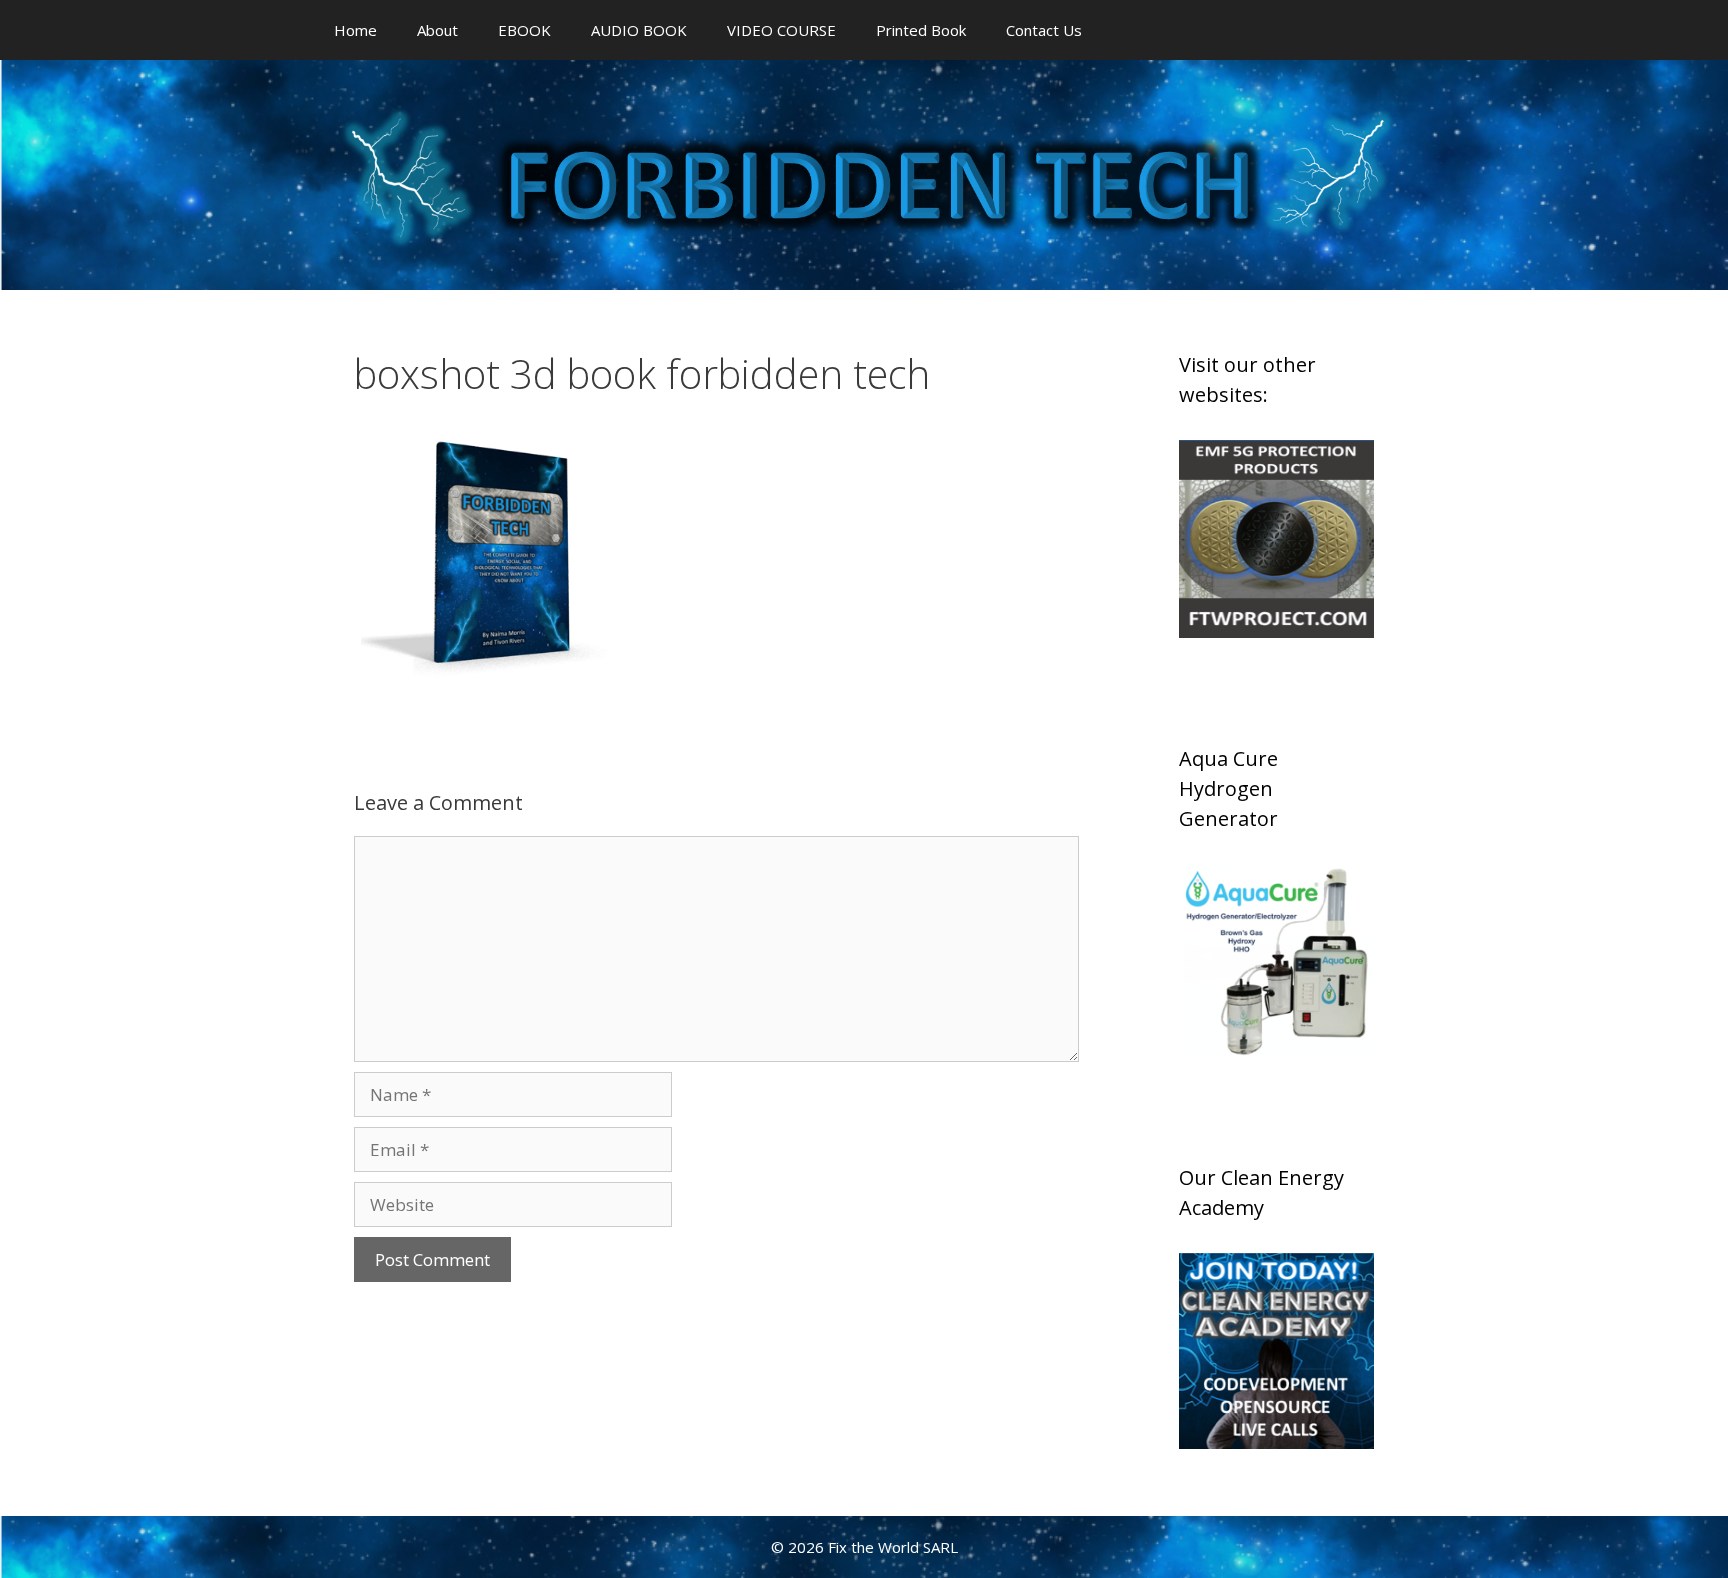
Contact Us (1044, 30)
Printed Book (921, 30)
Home (355, 30)
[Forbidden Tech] (864, 173)
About (437, 30)
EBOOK (524, 30)
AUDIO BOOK (639, 30)
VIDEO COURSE (781, 30)
